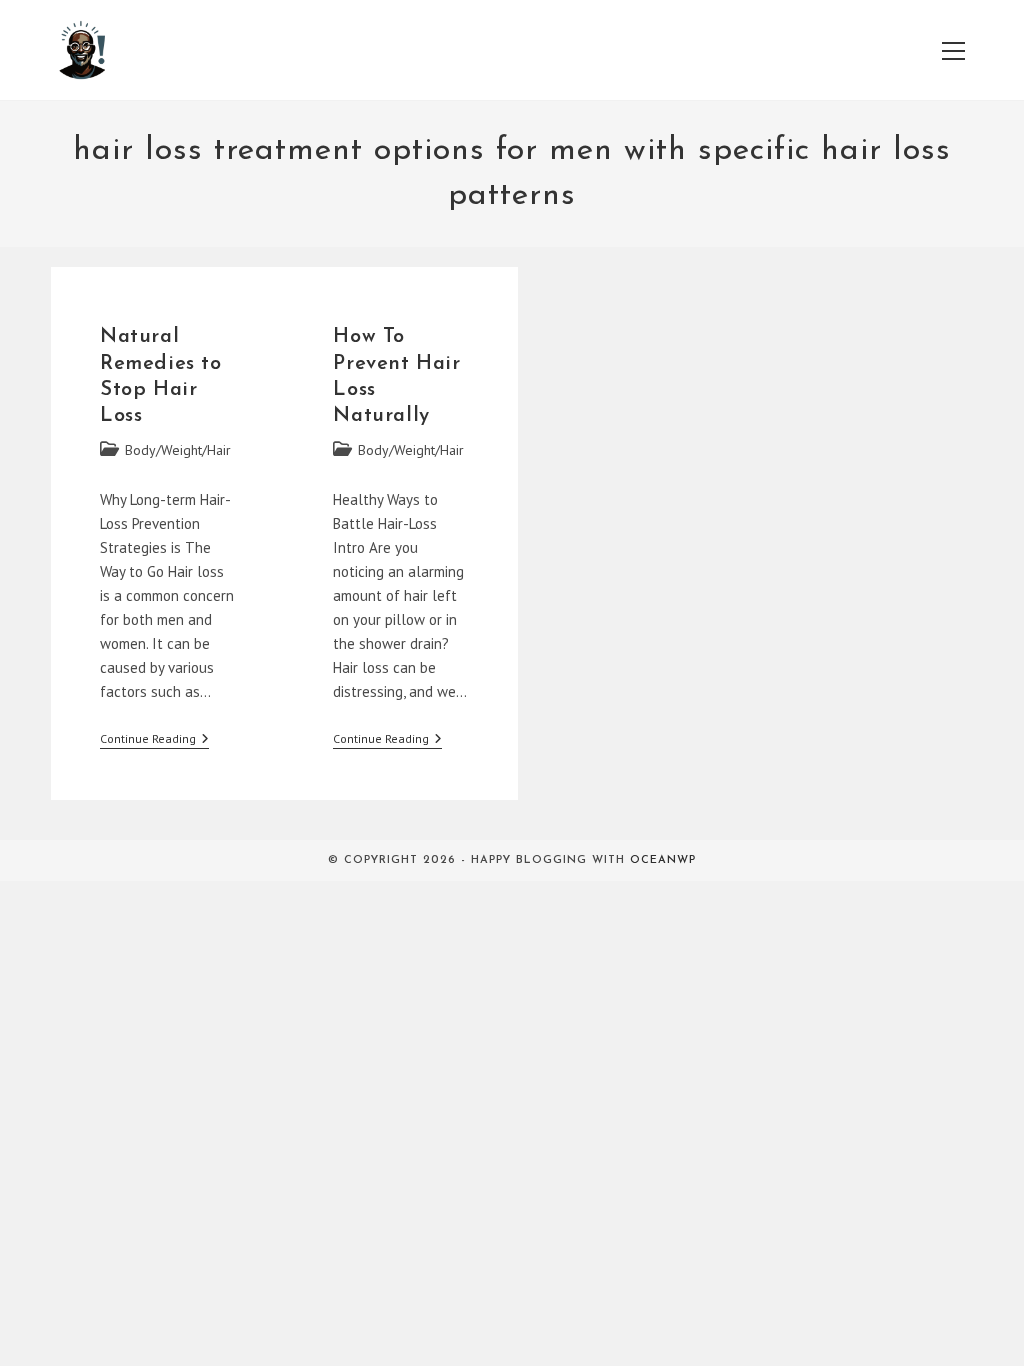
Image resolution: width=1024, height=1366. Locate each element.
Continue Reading (154, 740)
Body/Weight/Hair (178, 450)
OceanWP (663, 860)
